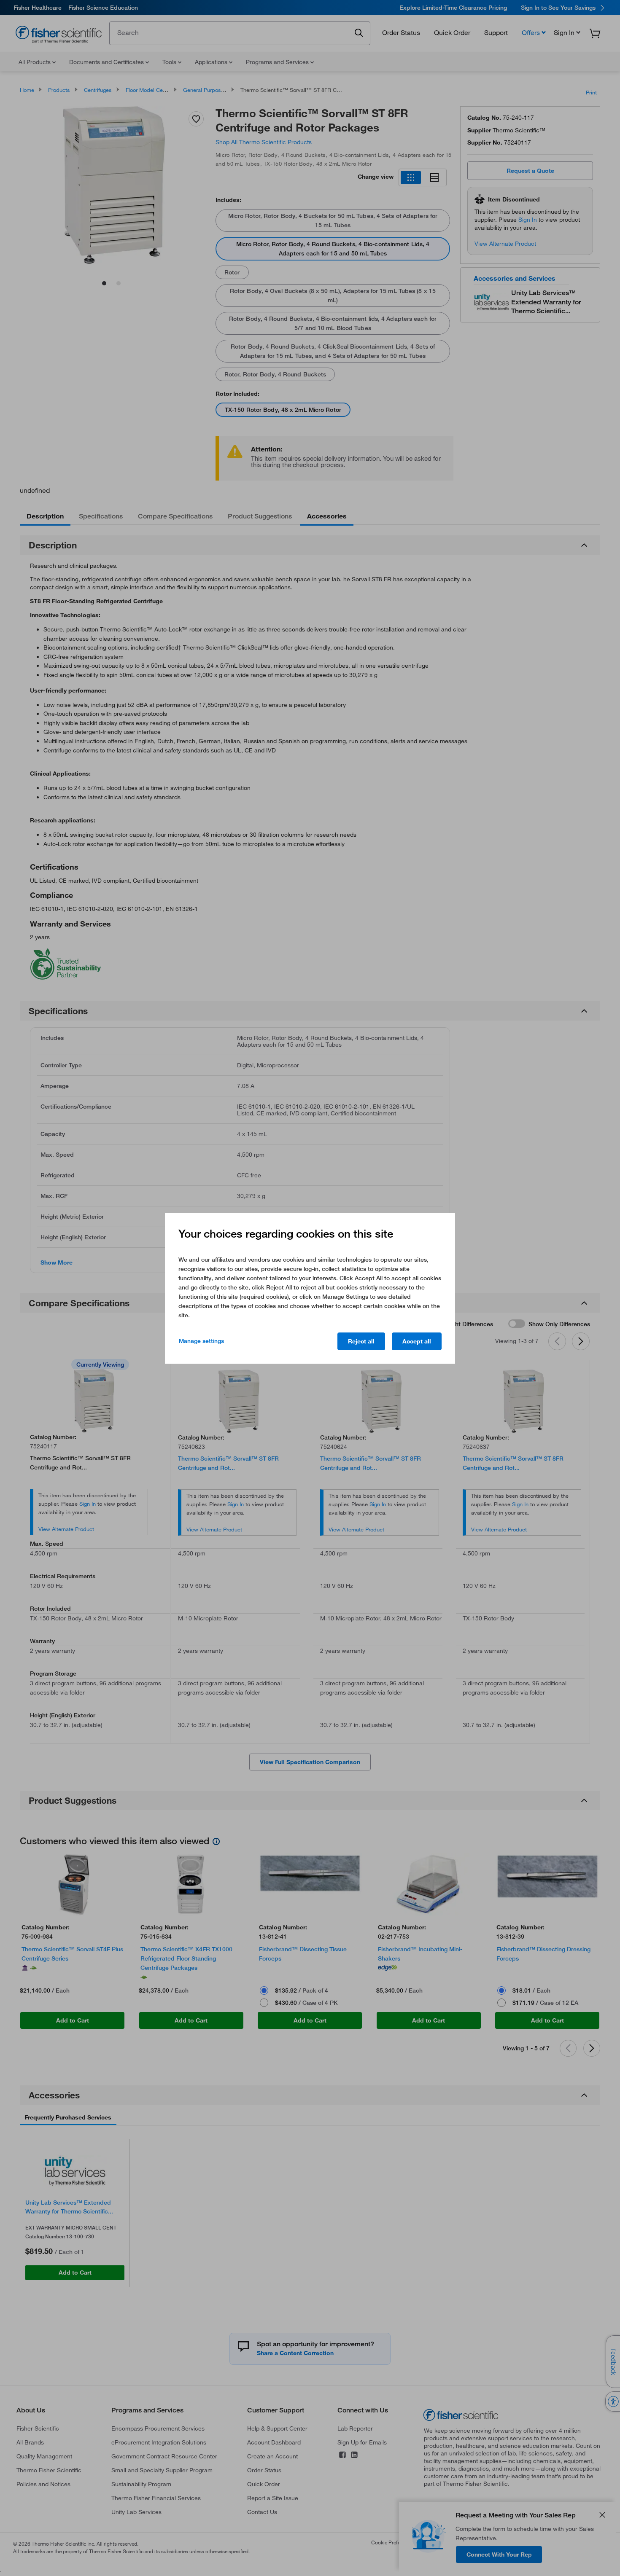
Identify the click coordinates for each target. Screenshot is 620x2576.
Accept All (417, 1341)
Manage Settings (201, 1341)
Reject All (361, 1341)
